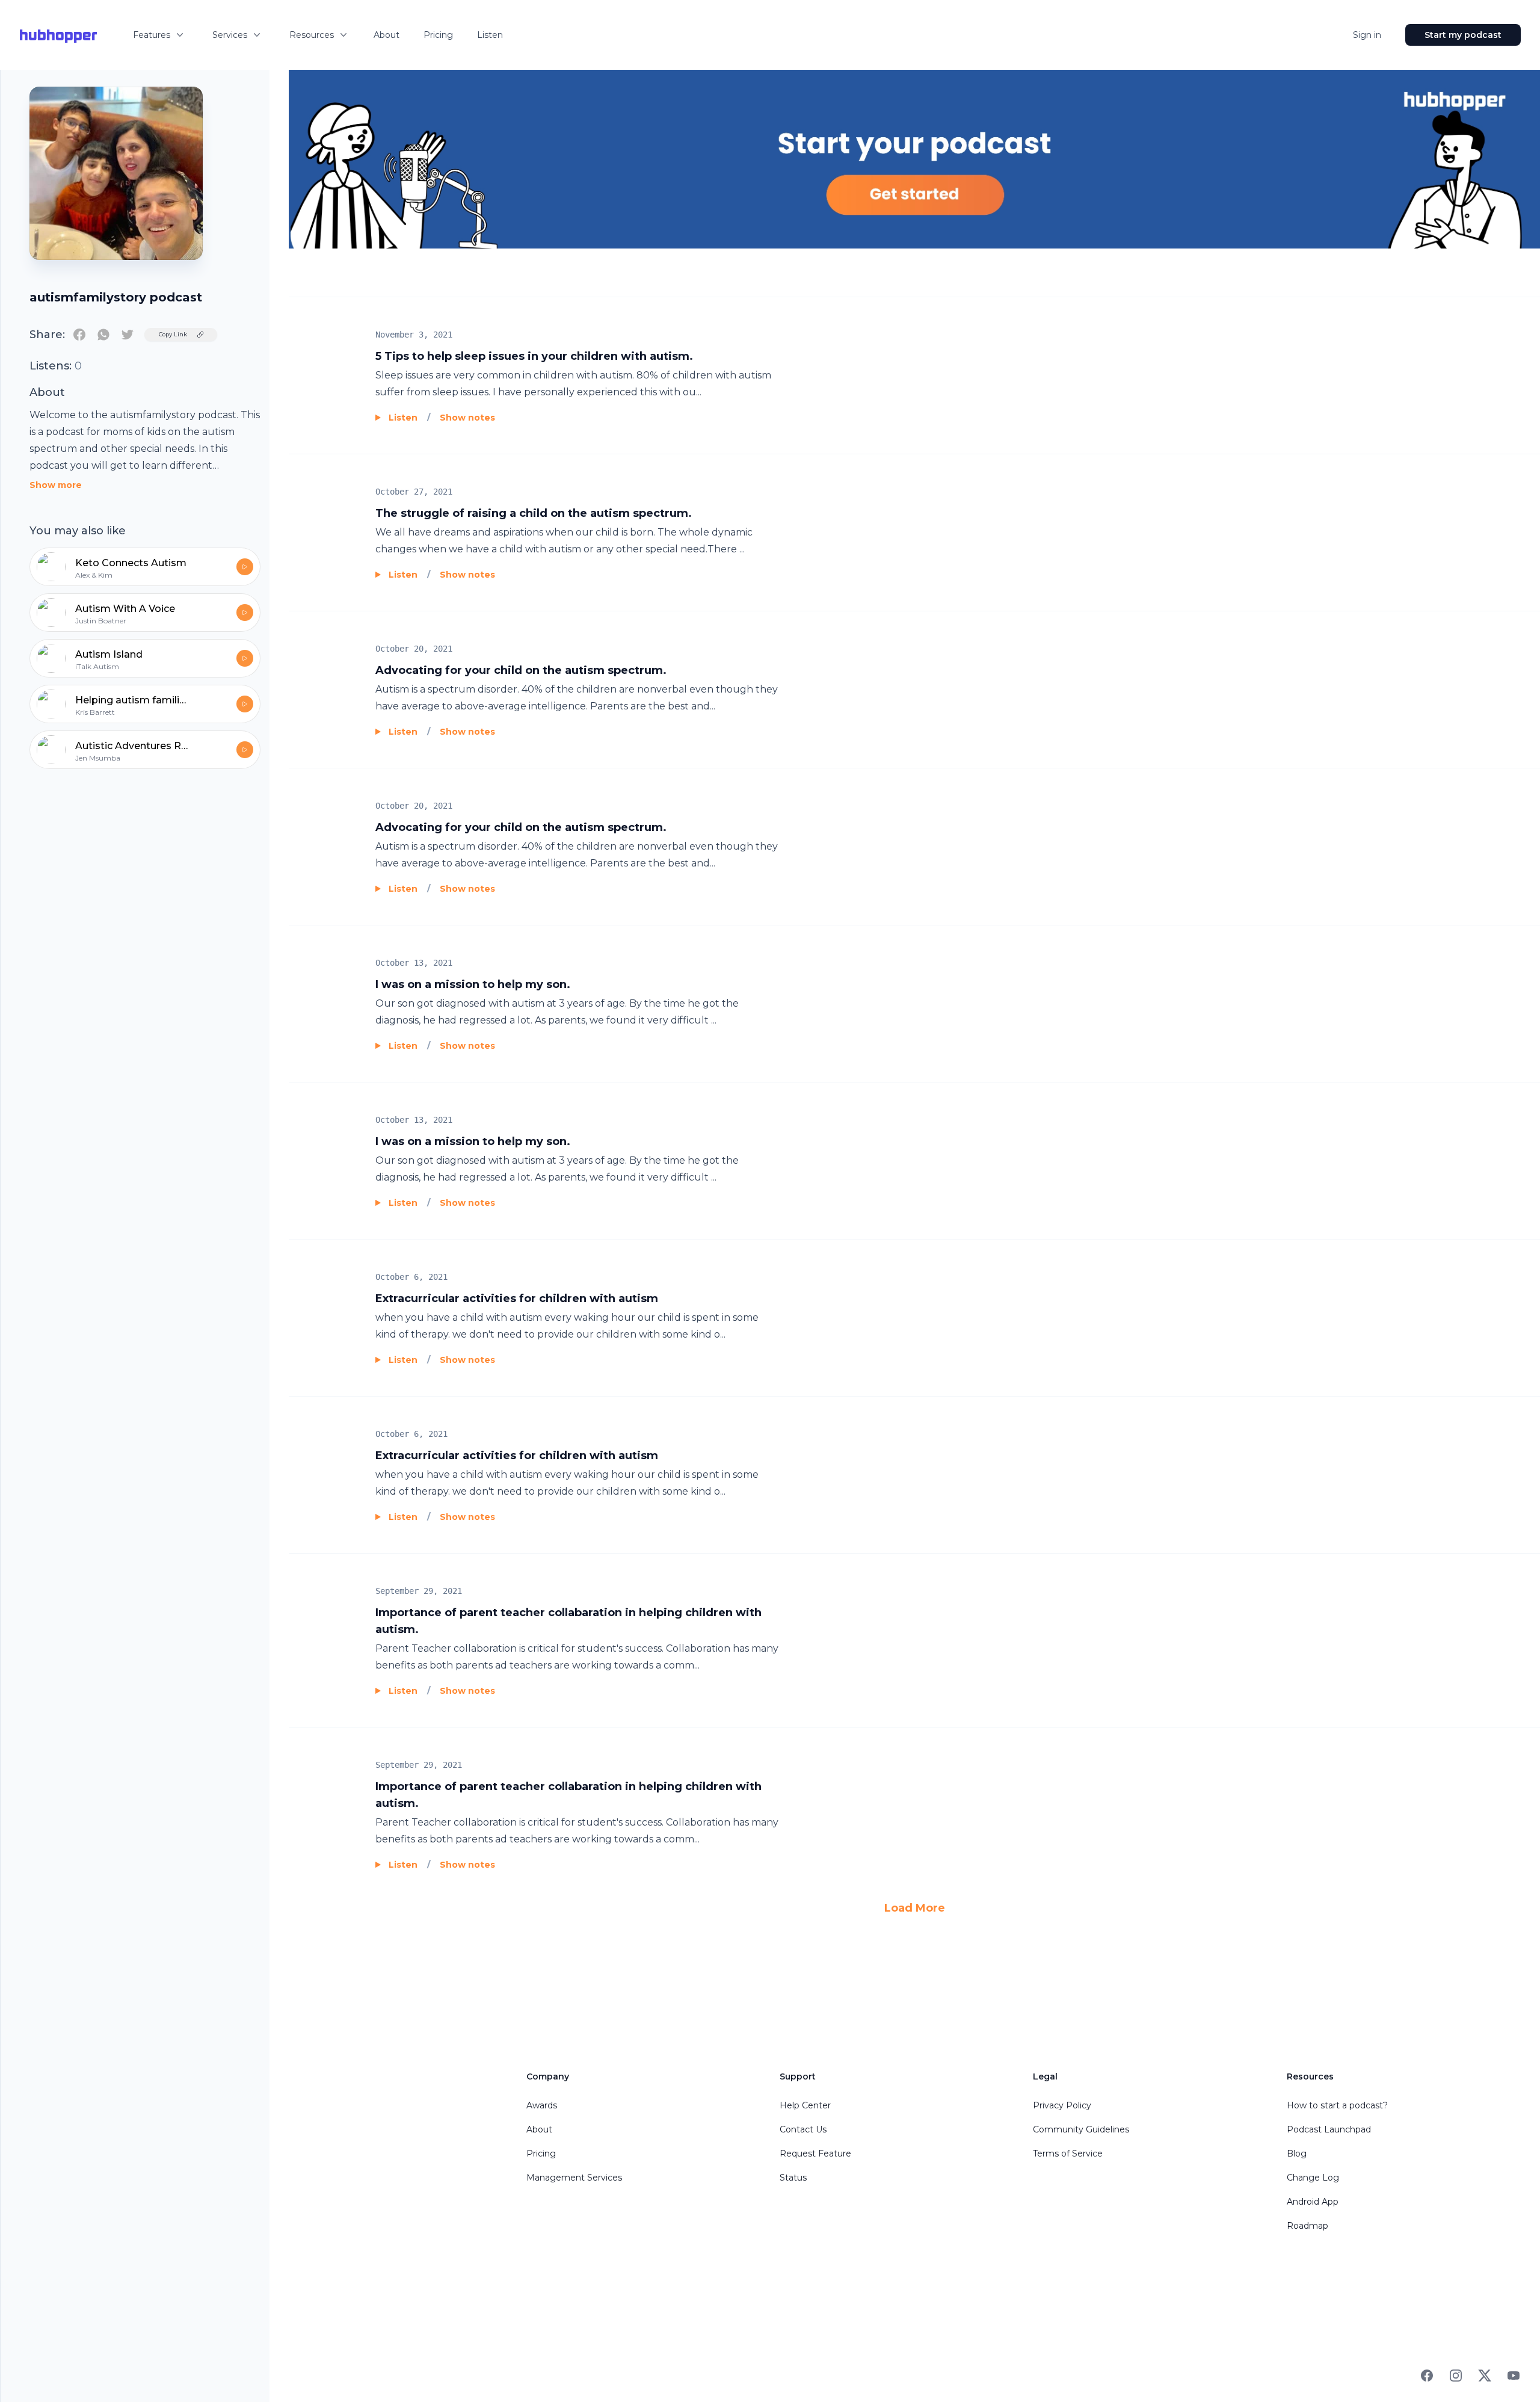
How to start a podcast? (1337, 2105)
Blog (1297, 2153)
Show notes (467, 418)
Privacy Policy (1062, 2105)
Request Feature (815, 2153)
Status (793, 2178)
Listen (490, 35)
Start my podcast (1463, 35)
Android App (1313, 2202)
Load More (915, 1908)
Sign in (1367, 35)
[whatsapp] (103, 335)
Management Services (574, 2178)
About (387, 35)
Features (152, 35)
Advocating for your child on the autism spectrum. (521, 670)
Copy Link (173, 334)
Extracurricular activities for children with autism (517, 1298)
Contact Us (803, 2129)
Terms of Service (1068, 2153)
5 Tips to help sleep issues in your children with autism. (534, 356)
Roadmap (1307, 2226)
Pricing (438, 35)
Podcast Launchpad (1329, 2129)
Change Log (1313, 2178)
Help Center (805, 2105)
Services (230, 35)
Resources (312, 35)
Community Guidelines (1081, 2129)
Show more (56, 485)
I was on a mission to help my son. (473, 984)
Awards (542, 2105)
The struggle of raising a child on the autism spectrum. (534, 513)
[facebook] (79, 335)
